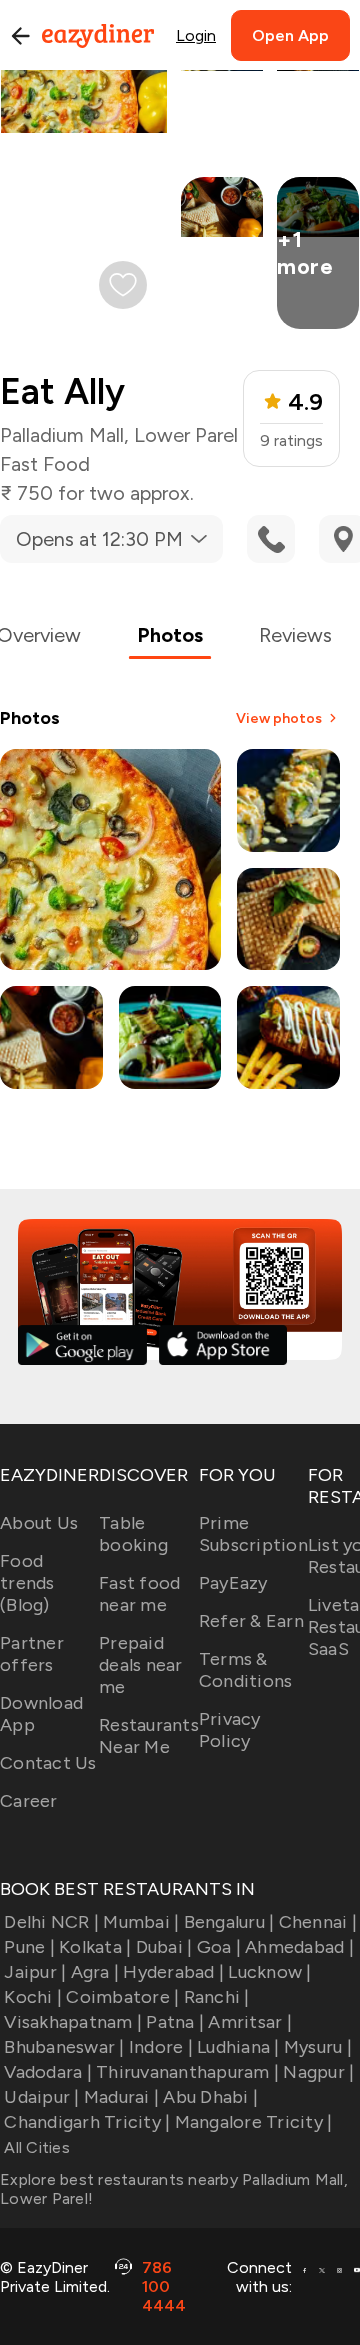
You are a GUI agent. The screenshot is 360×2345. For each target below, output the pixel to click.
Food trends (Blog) (27, 1583)
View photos (279, 718)
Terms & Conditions (246, 1670)
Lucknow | (269, 1972)
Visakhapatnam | (73, 2022)
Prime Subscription (253, 1534)
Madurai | (121, 2097)
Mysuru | (318, 2047)
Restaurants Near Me (149, 1736)
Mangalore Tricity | (253, 2122)
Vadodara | (48, 2072)
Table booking (133, 1534)
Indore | (161, 2047)
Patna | (175, 2022)
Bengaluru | (229, 1922)
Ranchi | (216, 1997)
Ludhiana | (238, 2047)
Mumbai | (141, 1922)
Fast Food (45, 464)
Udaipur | (41, 2097)
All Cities (35, 2147)
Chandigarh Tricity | (87, 2122)
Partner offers (32, 1654)
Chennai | (318, 1922)
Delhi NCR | (51, 1922)
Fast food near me (139, 1594)
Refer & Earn (251, 1621)
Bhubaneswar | (64, 2047)
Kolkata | (95, 1947)
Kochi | (33, 1997)
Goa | (219, 1947)
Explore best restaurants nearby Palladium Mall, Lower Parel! (174, 2189)
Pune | (29, 1947)
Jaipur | (35, 1972)
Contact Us (48, 1763)
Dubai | (164, 1947)
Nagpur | (318, 2072)
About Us (39, 1523)
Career (29, 1801)
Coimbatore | (122, 1997)
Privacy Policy (230, 1730)
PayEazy (233, 1583)
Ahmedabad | (299, 1947)
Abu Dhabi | (210, 2097)
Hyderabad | (173, 1972)
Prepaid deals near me (141, 1665)
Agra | (95, 1972)
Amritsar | (250, 2022)
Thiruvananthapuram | (187, 2072)
